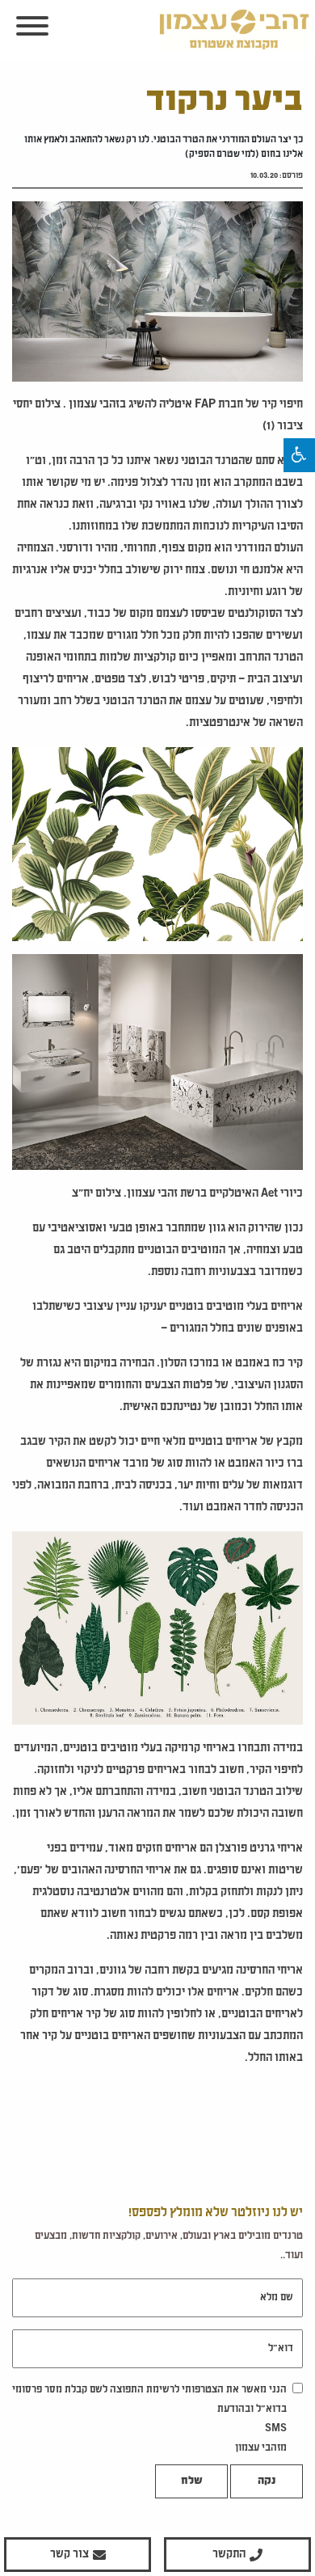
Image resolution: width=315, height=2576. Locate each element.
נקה (267, 2481)
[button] (299, 455)
